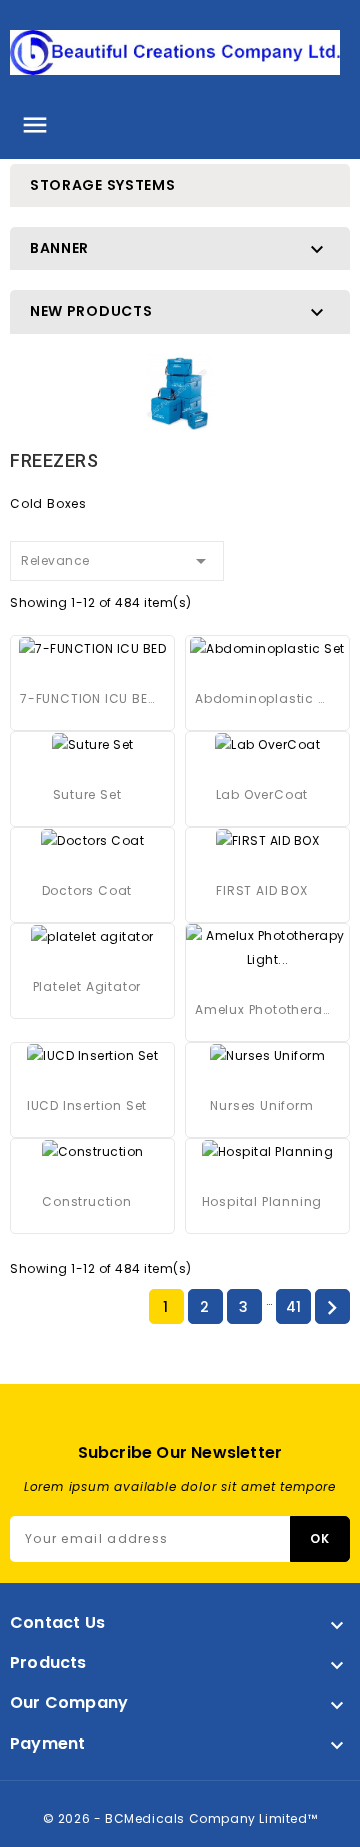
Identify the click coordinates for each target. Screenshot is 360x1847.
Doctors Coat (87, 890)
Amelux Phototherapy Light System (262, 1009)
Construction (87, 1201)
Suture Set (87, 794)
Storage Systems (103, 185)
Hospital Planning (262, 1201)
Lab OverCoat (262, 794)
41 (294, 1307)
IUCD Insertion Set (87, 1105)
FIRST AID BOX (261, 890)
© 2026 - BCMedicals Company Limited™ (180, 1818)
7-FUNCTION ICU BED (87, 698)
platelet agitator (87, 986)
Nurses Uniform (261, 1105)
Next (332, 1308)
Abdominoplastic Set (262, 698)
